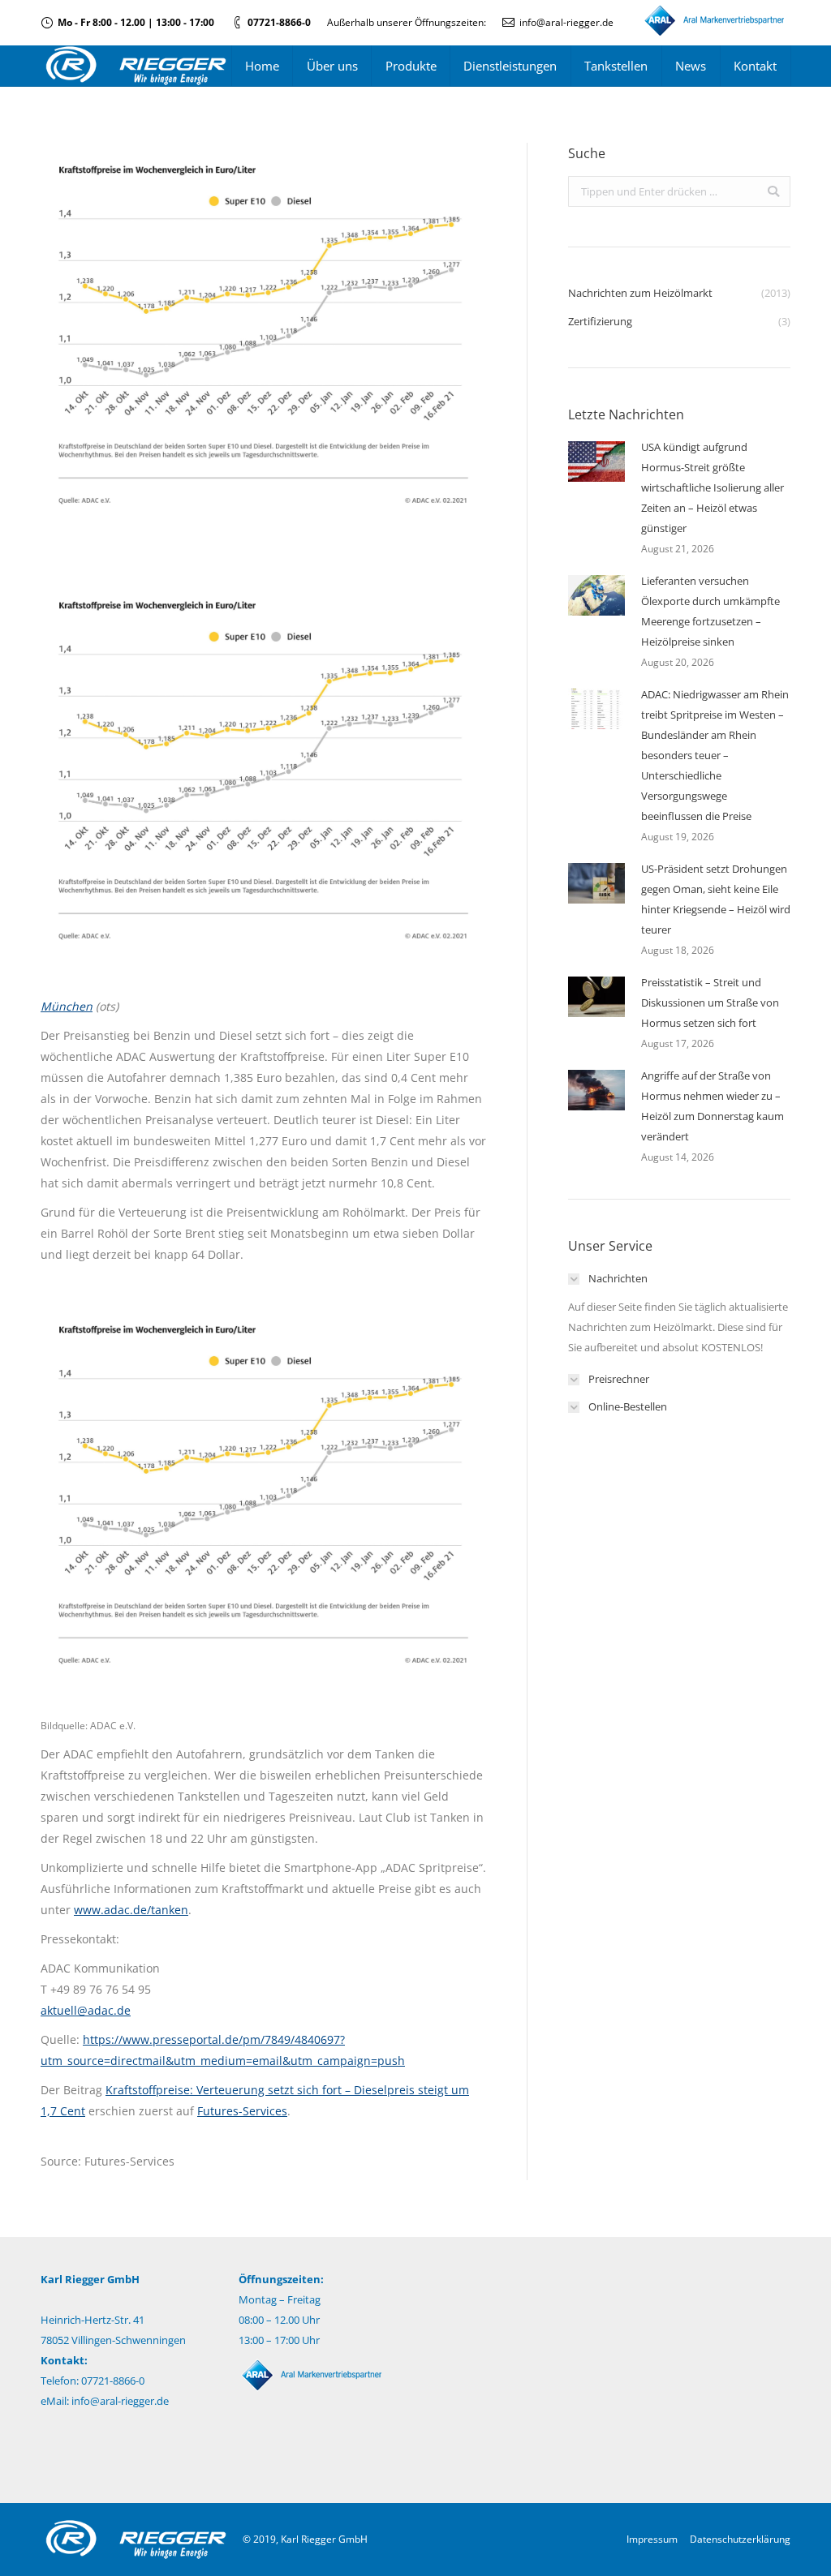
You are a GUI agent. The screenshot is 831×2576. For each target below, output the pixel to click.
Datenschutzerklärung (740, 2539)
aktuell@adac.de (86, 2010)
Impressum (652, 2539)
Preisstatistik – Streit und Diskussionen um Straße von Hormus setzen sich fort (710, 1002)
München (67, 1006)
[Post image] (596, 462)
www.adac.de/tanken (131, 1910)
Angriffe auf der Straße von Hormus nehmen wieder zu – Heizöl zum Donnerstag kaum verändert (713, 1106)
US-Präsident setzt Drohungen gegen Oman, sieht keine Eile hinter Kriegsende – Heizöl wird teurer (716, 899)
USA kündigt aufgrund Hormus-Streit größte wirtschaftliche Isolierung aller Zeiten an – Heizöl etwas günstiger (713, 487)
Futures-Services (242, 2111)
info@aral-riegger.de (566, 22)
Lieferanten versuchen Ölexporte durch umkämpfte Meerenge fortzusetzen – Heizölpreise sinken (710, 611)
